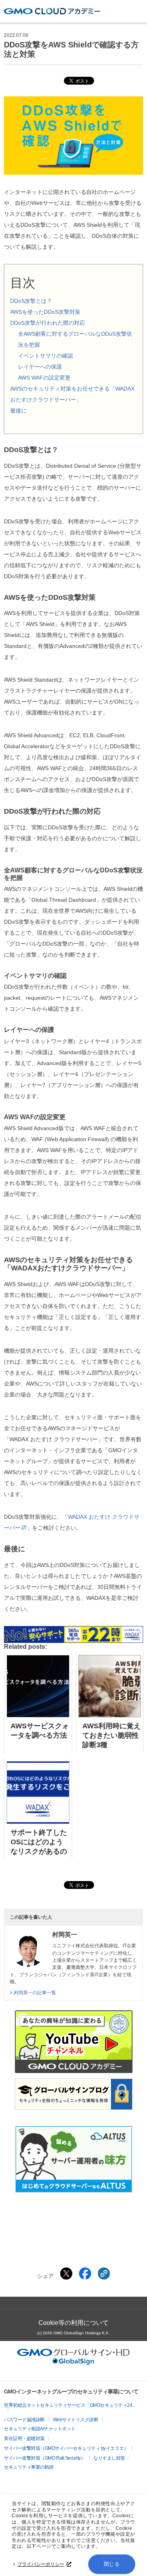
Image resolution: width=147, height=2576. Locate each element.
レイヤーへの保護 (40, 367)
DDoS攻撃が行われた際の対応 (48, 323)
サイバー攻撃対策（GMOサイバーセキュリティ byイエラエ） (66, 2448)
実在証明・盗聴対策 (24, 2439)
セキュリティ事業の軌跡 (29, 2467)
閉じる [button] (112, 2564)
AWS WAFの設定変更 (44, 378)
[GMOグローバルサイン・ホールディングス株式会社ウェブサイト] (73, 2363)
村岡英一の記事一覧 (35, 1993)
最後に (18, 411)
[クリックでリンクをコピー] (104, 2274)
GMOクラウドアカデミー (52, 11)
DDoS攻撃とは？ (31, 301)
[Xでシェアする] (66, 2274)
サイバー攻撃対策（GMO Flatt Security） (44, 2458)
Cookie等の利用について (73, 2323)
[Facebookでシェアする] (85, 2274)
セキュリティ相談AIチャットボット (40, 2429)
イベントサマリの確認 (45, 356)
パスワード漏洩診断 (24, 2420)
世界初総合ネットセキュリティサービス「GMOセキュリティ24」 (70, 2405)
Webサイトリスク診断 (76, 2420)
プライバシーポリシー (41, 2564)
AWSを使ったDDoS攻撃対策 (45, 312)
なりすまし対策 (109, 2458)
